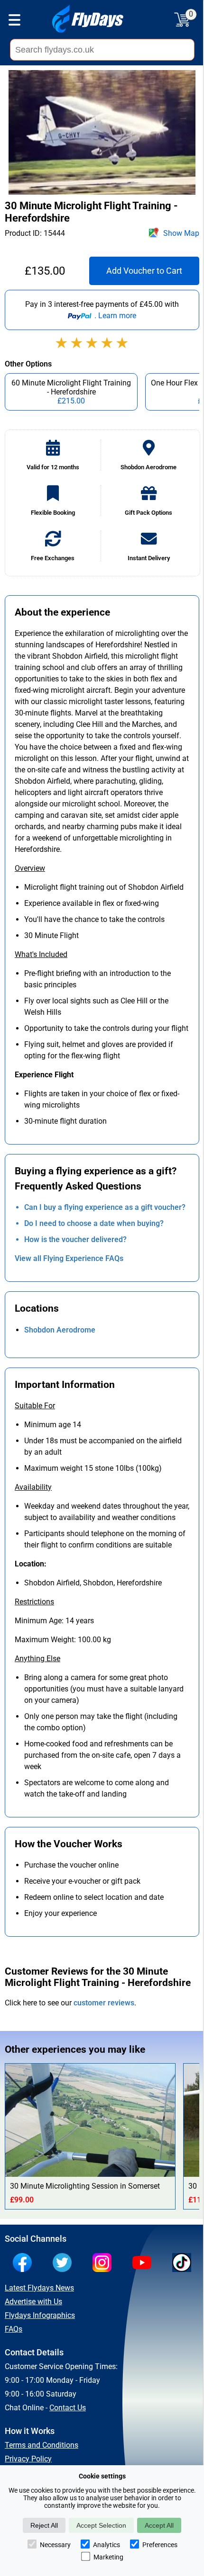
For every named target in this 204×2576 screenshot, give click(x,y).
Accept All (159, 2525)
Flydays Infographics (40, 2315)
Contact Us (68, 2408)
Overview (30, 868)
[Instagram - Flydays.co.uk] (104, 2263)
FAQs (14, 2329)
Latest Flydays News (39, 2288)
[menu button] (14, 21)
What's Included (41, 954)
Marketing (108, 2557)
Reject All (44, 2525)
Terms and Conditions (42, 2445)
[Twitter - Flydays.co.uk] (65, 2263)
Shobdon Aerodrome (60, 1330)
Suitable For (35, 1406)
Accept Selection (101, 2525)
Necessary (55, 2545)
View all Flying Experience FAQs (69, 1258)
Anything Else (37, 1659)
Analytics (107, 2545)
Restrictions (34, 1602)
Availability (33, 1487)
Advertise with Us (33, 2302)
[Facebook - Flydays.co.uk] (25, 2263)
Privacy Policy (28, 2459)
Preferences (160, 2545)
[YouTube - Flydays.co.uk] (144, 2263)
